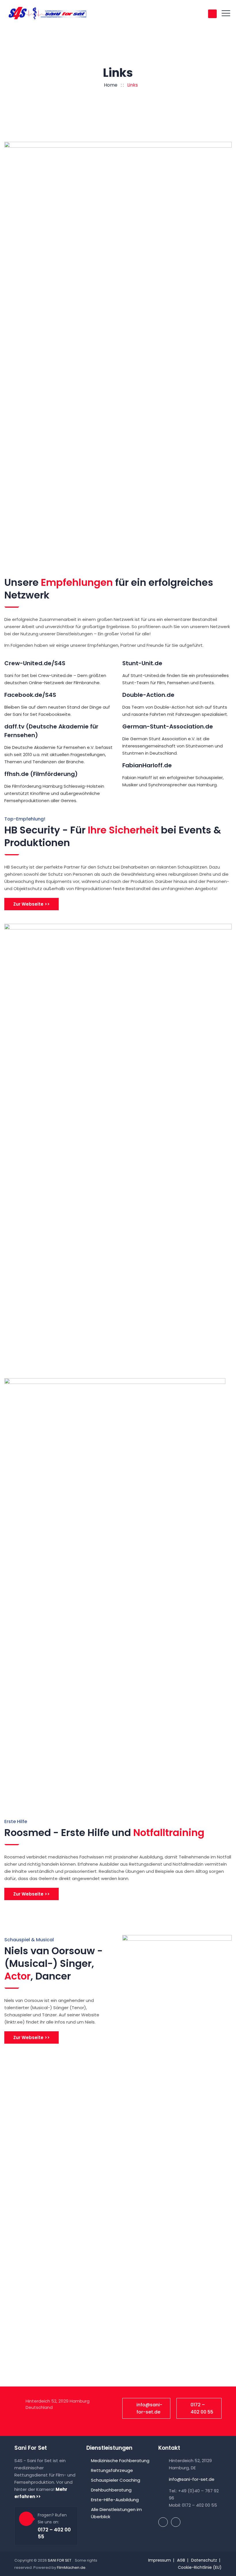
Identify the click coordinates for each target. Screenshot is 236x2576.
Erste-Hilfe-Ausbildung (115, 2500)
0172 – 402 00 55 (202, 2408)
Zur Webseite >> (32, 904)
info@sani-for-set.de (149, 2408)
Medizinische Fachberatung (120, 2461)
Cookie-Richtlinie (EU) (200, 2567)
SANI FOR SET (60, 2560)
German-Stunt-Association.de (168, 726)
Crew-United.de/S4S (35, 663)
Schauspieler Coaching (116, 2480)
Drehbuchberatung (111, 2490)
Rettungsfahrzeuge (112, 2470)
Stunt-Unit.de (142, 663)
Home (110, 85)
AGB (181, 2560)
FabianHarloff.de (147, 765)
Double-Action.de (148, 695)
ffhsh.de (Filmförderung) (41, 774)
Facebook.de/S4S (30, 695)
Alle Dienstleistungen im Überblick (116, 2513)
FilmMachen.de (71, 2568)
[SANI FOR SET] (47, 13)
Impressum (160, 2560)
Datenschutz (204, 2560)
